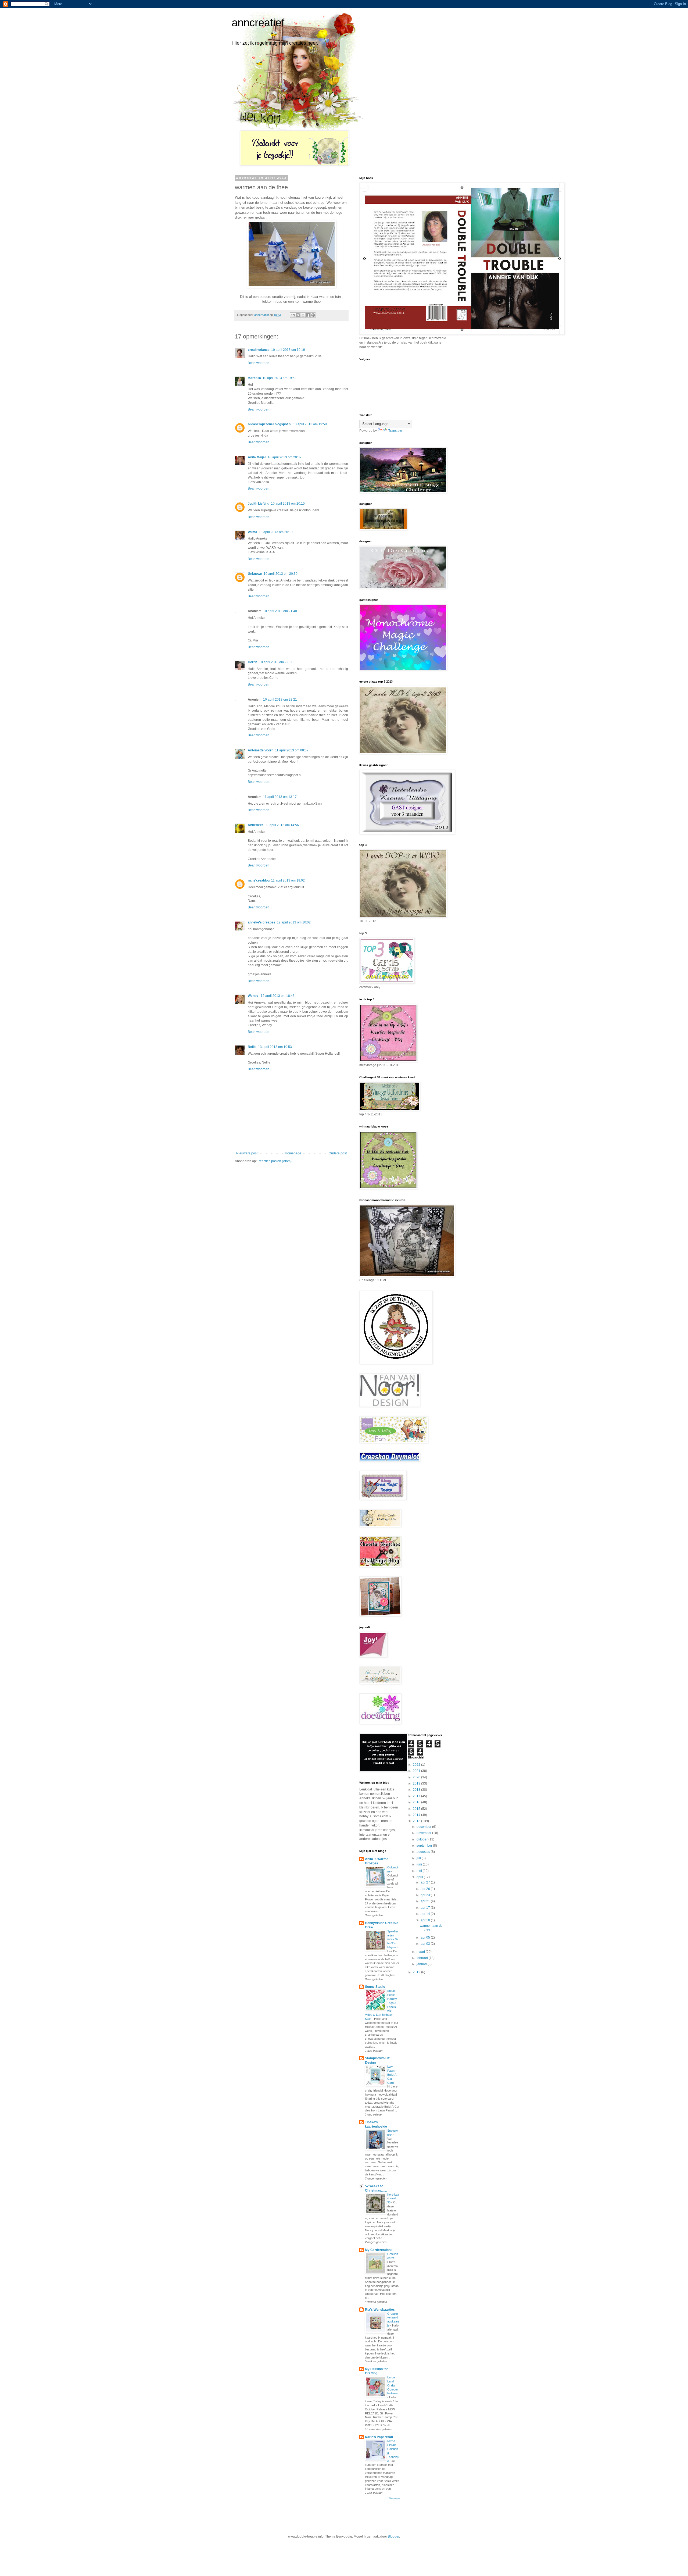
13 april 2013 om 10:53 (275, 1047)
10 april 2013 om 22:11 (276, 662)
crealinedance (259, 350)
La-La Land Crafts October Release (393, 2385)
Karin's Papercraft (379, 2437)
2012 (417, 1972)
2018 (417, 1790)
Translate (395, 431)
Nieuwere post (247, 1153)
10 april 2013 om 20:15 (288, 504)
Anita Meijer (257, 457)
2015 (417, 1809)
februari (423, 1958)
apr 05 (426, 1938)
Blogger (393, 2536)
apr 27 (426, 1882)
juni (420, 1864)
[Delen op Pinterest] (313, 315)
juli (419, 1858)
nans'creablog (259, 880)
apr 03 (426, 1944)
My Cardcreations (379, 2250)
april (420, 1877)
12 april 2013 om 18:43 (278, 996)
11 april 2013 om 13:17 (280, 797)
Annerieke (256, 825)
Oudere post (338, 1153)
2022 (417, 1765)
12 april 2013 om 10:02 (294, 922)
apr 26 (426, 1889)
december (424, 1827)
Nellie (252, 1047)
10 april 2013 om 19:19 (288, 350)
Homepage (293, 1153)
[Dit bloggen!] (298, 315)
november (424, 1833)
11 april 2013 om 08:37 (292, 750)
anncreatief (258, 23)
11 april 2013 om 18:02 (288, 880)
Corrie (253, 662)
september (425, 1846)
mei (420, 1871)
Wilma (252, 532)
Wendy (253, 996)
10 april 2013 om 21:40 (280, 611)
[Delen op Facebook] (308, 315)
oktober (422, 1839)
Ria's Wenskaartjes (380, 2310)
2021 (417, 1771)
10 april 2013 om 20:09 (285, 457)
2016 (417, 1802)
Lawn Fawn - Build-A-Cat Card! (392, 2074)
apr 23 (426, 1895)
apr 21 (426, 1901)
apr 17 (426, 1908)
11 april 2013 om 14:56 (282, 825)
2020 (417, 1777)
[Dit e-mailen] (293, 315)
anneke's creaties (261, 922)
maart (421, 1952)
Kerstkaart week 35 (393, 2199)
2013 (417, 1821)
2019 (417, 1783)
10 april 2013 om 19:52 (279, 378)
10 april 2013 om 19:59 (310, 424)
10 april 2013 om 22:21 (280, 700)
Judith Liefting (259, 504)
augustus (424, 1852)
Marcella (254, 378)
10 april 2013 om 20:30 (281, 574)
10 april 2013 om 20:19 (276, 532)
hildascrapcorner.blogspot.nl (270, 424)
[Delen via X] (303, 315)
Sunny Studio (375, 1987)
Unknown (255, 574)
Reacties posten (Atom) (275, 1161)
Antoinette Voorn (261, 750)
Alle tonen (394, 2499)
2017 (417, 1796)
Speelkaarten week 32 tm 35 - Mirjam (393, 1939)
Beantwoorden (259, 363)
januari (422, 1964)
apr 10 (426, 1920)
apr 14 (426, 1914)
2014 (417, 1815)
